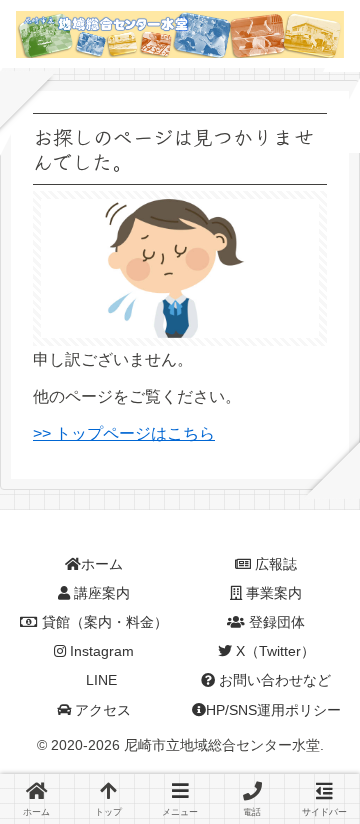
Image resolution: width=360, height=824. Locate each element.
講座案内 (100, 593)
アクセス (101, 710)
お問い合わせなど (273, 680)
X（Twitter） (273, 651)
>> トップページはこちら (124, 433)
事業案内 (272, 593)
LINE (99, 680)
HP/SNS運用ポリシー (273, 710)
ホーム (102, 564)
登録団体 (275, 622)
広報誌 (274, 564)
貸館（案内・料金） (103, 622)
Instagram (100, 651)
